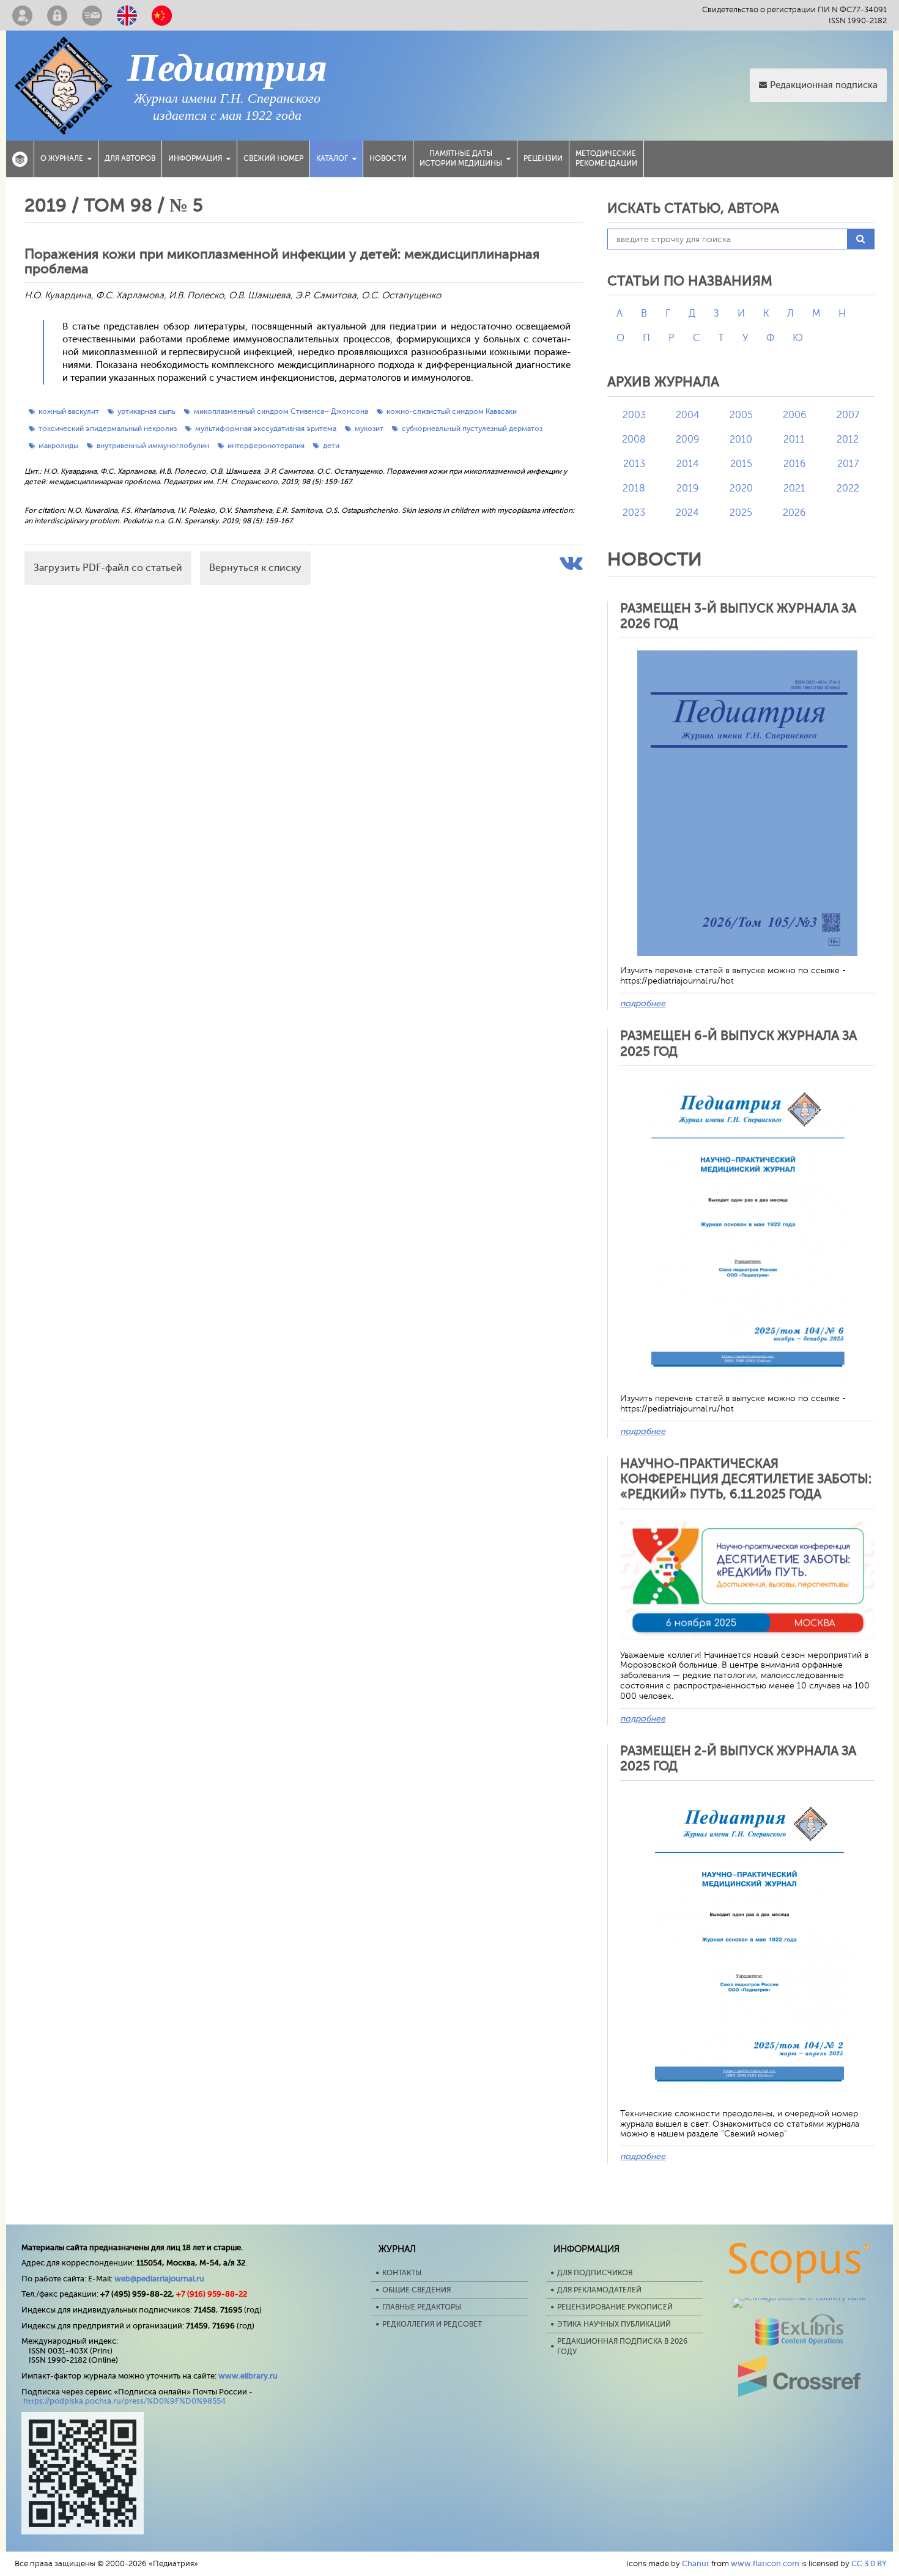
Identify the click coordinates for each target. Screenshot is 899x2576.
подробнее (643, 1003)
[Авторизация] (57, 15)
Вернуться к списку (255, 568)
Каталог (332, 158)
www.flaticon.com (765, 2563)
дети (331, 446)
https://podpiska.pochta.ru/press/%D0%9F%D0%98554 (124, 2401)
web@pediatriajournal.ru (159, 2279)
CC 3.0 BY (869, 2563)
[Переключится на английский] (127, 15)
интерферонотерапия (266, 446)
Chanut (696, 2563)
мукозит (369, 429)
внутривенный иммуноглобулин (153, 446)
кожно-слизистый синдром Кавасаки (452, 411)
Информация (195, 158)
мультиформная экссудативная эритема (266, 429)
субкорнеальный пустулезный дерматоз (472, 429)
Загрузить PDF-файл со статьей (108, 568)
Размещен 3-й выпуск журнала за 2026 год (738, 616)
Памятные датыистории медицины (461, 158)
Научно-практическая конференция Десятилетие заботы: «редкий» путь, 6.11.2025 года (746, 1479)
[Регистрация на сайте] (22, 15)
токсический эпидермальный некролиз (108, 429)
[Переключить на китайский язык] (162, 15)
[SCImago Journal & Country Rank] (799, 2298)
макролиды (58, 446)
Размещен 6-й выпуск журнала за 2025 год (738, 1043)
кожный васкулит (69, 411)
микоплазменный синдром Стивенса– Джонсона (281, 411)
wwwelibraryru (248, 2376)
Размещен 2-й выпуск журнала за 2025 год (738, 1758)
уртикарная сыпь (146, 411)
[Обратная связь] (92, 15)
